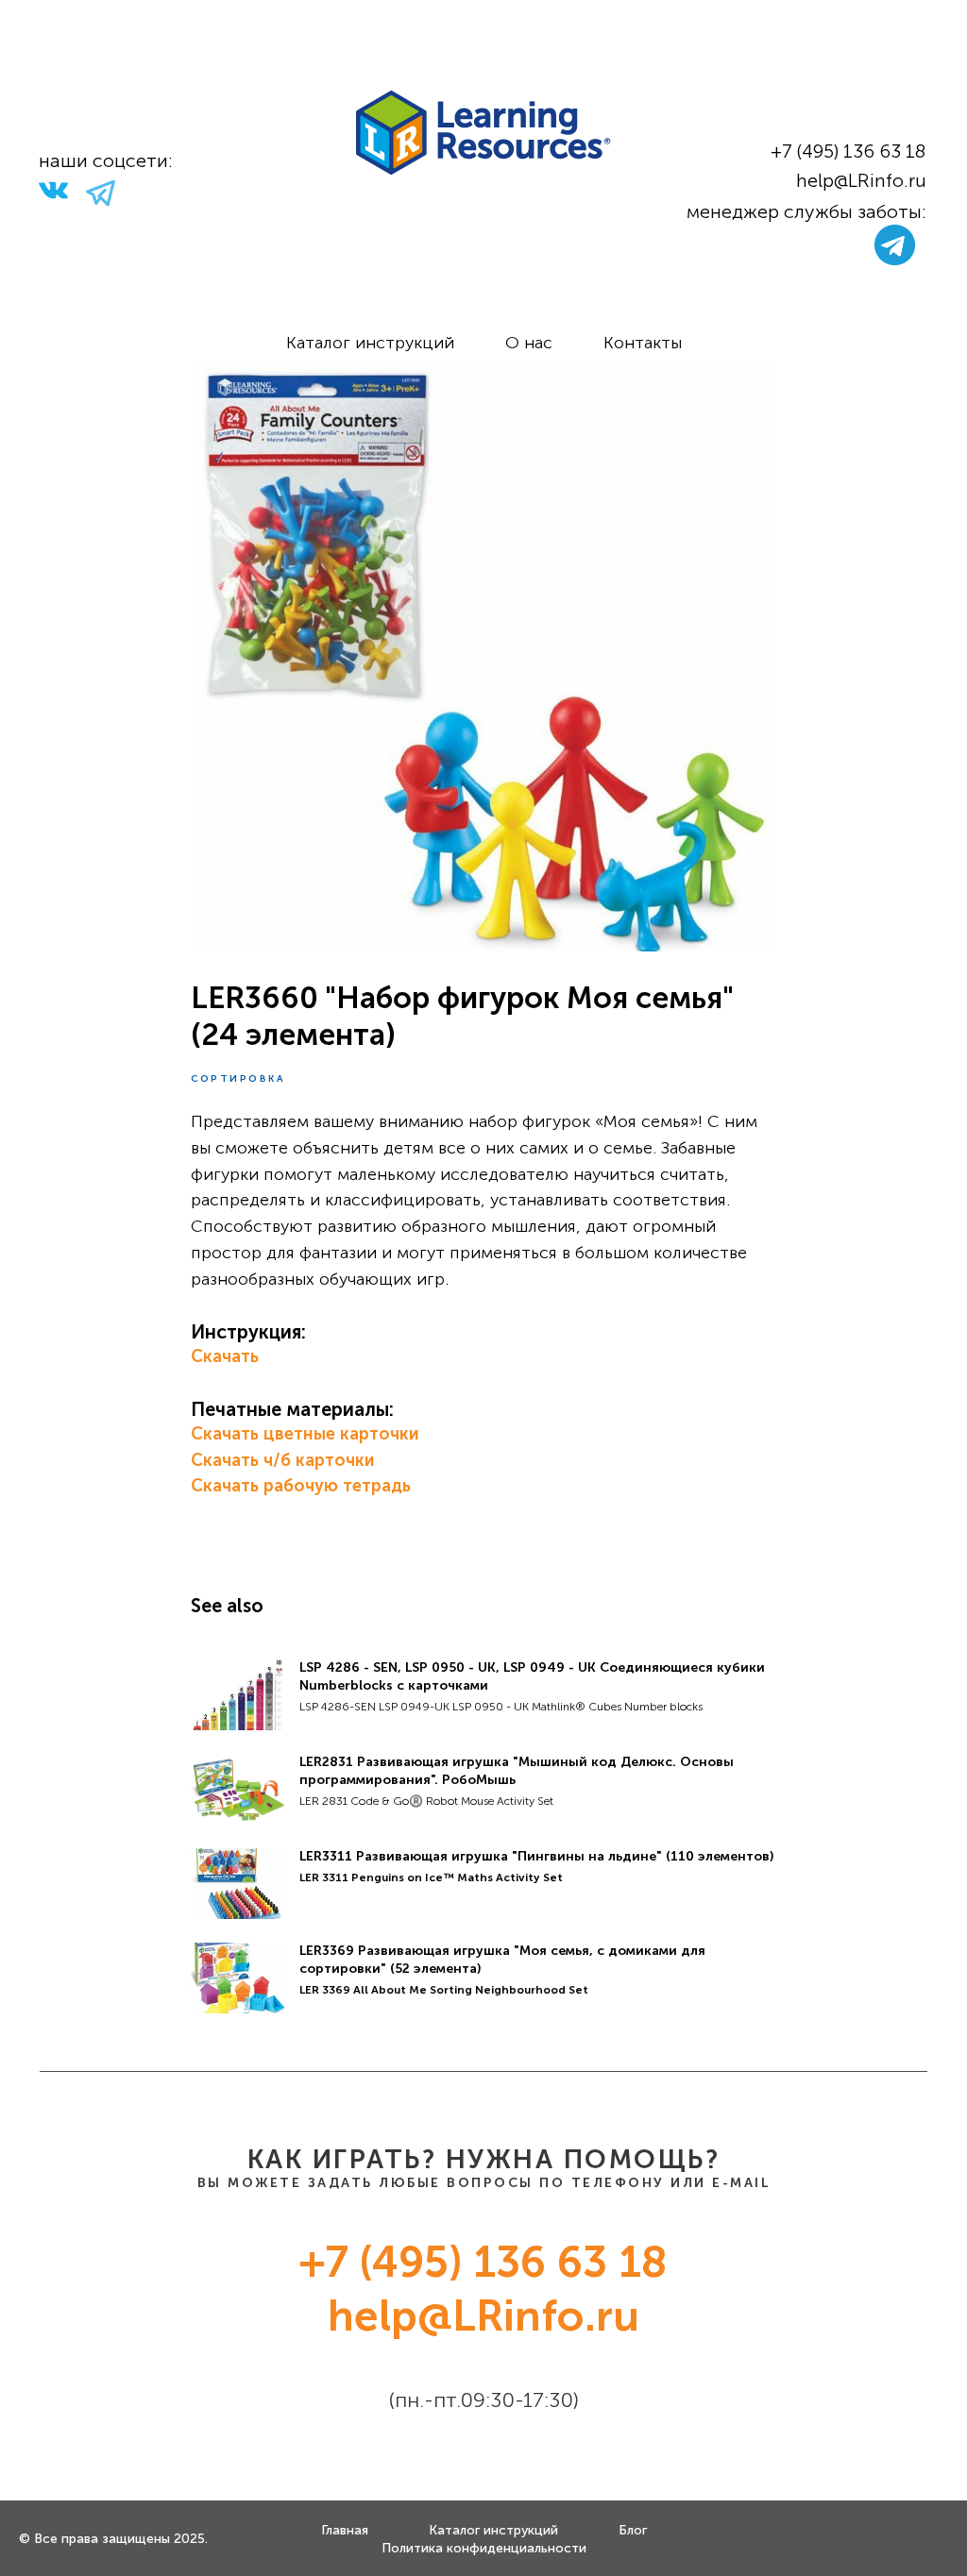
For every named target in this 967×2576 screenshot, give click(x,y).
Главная (345, 2530)
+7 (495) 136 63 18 (848, 151)
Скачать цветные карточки (305, 1434)
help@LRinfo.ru (861, 180)
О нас (529, 343)
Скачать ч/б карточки (283, 1460)
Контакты (643, 343)
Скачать (225, 1356)
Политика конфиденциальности (484, 2548)
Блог (633, 2530)
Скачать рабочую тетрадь (301, 1486)
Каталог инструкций (370, 343)
